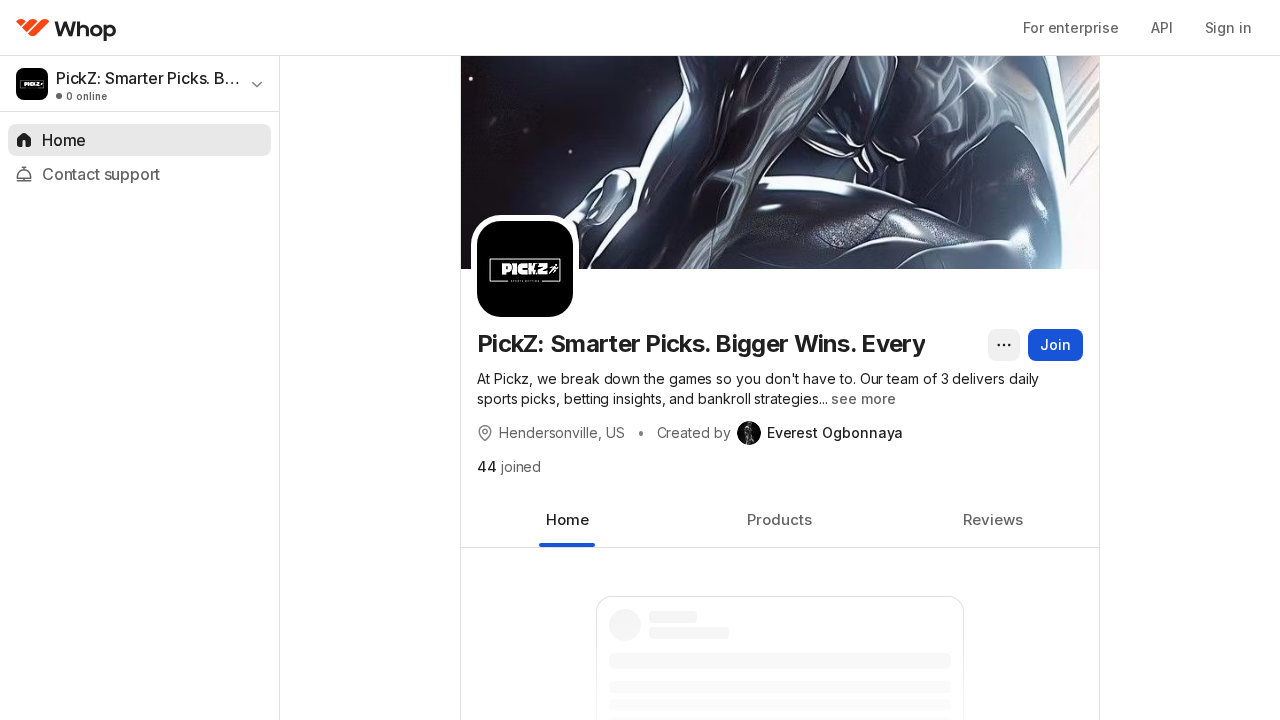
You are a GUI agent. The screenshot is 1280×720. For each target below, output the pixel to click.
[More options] (1004, 345)
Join (1055, 344)
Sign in (1228, 27)
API (1162, 27)
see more (863, 398)
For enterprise (1071, 27)
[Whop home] (66, 28)
